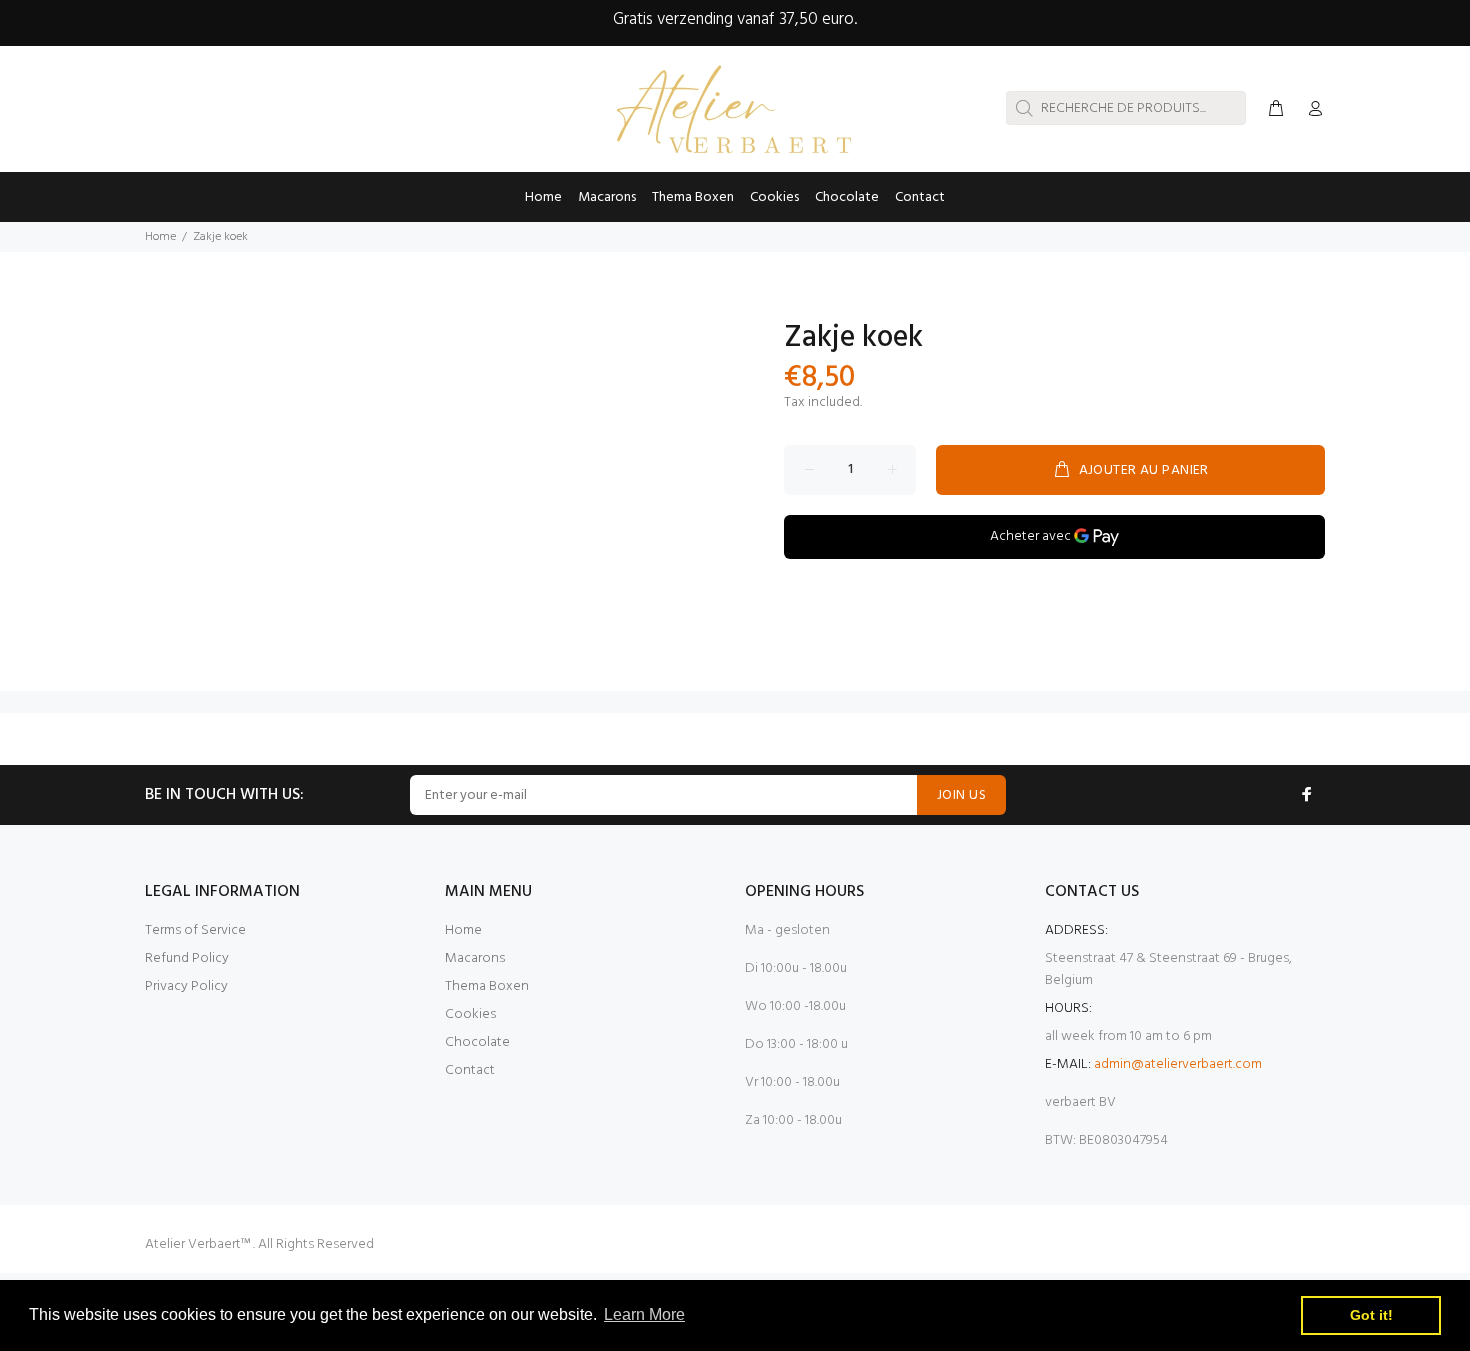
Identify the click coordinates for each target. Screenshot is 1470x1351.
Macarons (475, 958)
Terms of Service (195, 930)
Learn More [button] (644, 1314)
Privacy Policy (186, 986)
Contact (470, 1070)
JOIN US (961, 795)
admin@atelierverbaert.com (1178, 1064)
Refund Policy (187, 958)
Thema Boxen (487, 986)
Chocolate (477, 1042)
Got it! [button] (1371, 1315)
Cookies (470, 1014)
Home (160, 237)
